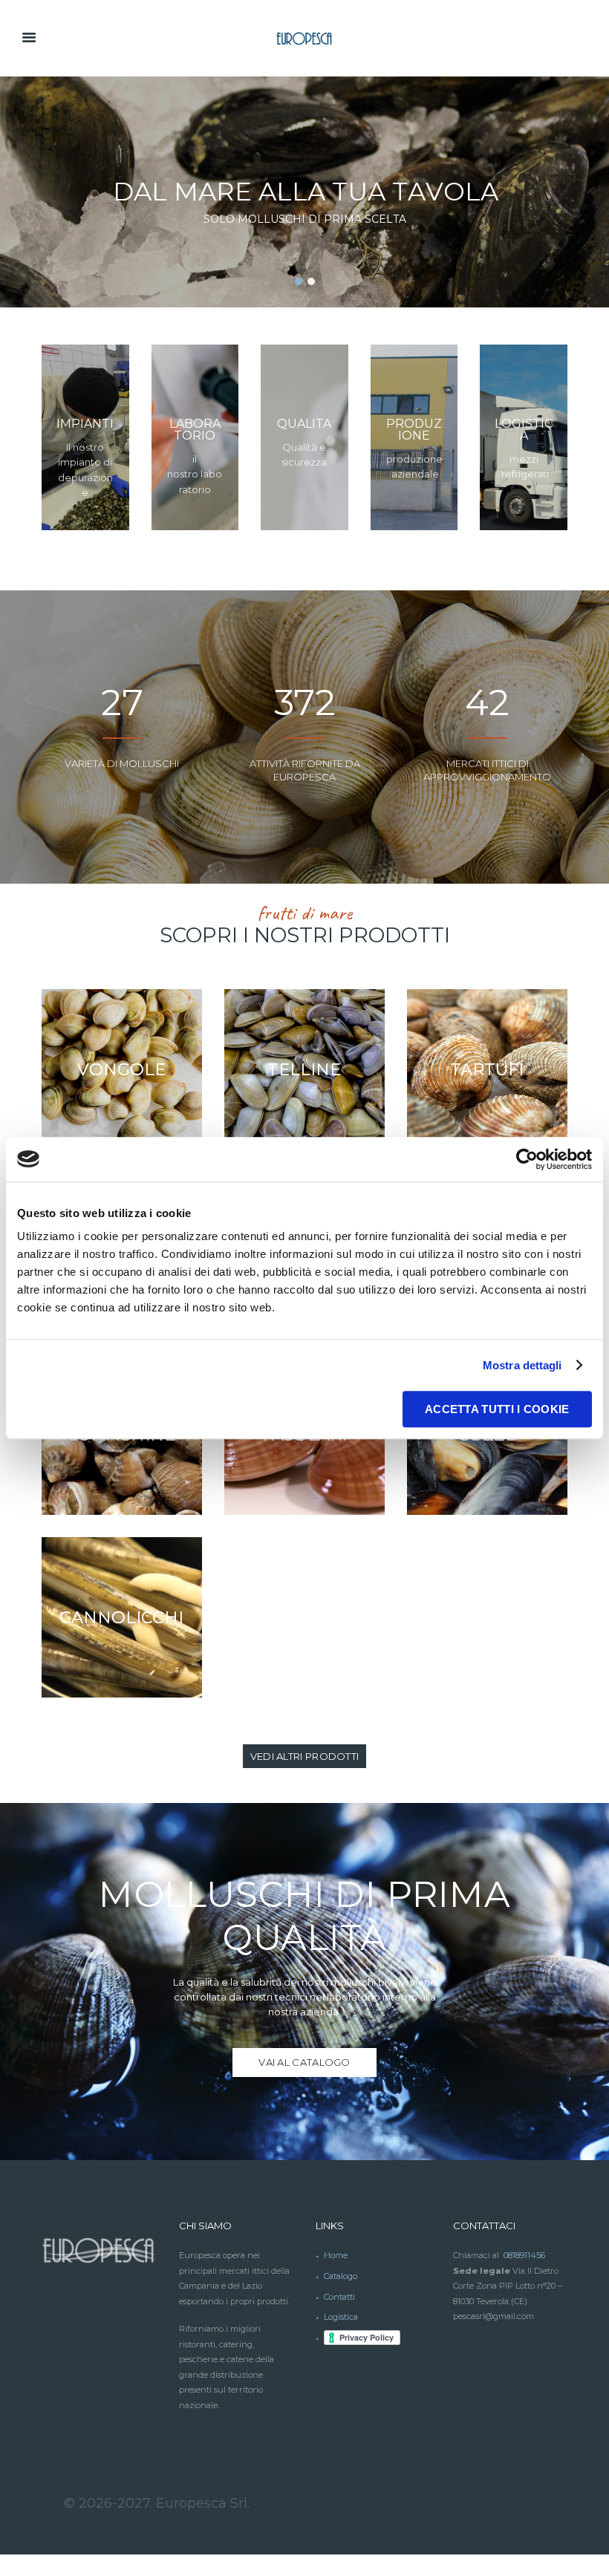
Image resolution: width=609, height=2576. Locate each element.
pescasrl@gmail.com (494, 2316)
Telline (304, 1069)
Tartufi (487, 1069)
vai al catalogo (304, 2062)
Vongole (121, 1069)
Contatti (339, 2297)
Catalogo (341, 2276)
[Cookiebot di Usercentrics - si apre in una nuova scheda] (527, 1159)
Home (336, 2255)
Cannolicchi (121, 1617)
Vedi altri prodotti (305, 1756)
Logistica (341, 2317)
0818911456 (524, 2255)
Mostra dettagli (522, 1365)
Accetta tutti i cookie (497, 1409)
